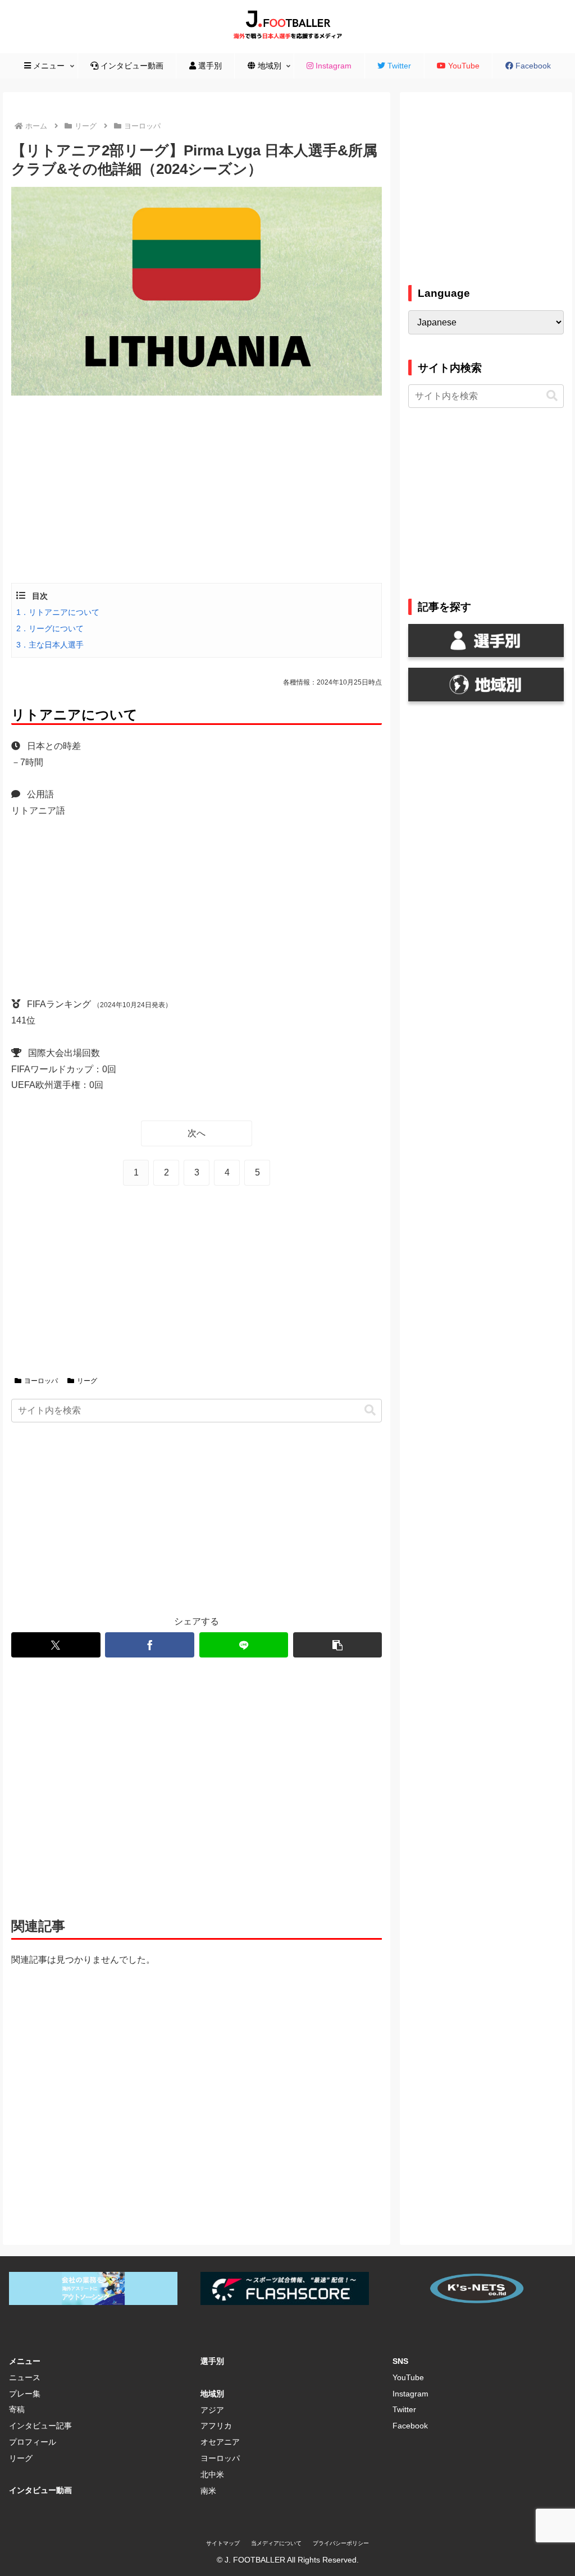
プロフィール (33, 2442)
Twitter (404, 2409)
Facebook (410, 2426)
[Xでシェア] (56, 1645)
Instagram (410, 2394)
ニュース (25, 2377)
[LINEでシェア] (244, 1645)
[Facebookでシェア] (149, 1645)
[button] (370, 1410)
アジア (212, 2410)
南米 (208, 2491)
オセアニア (220, 2442)
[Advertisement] (197, 488)
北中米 (212, 2474)
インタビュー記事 (40, 2426)
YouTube (408, 2377)
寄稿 (17, 2409)
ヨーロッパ (41, 1381)
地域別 (212, 2394)
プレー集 (25, 2394)
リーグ (87, 1381)
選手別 (212, 2361)
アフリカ (216, 2426)
